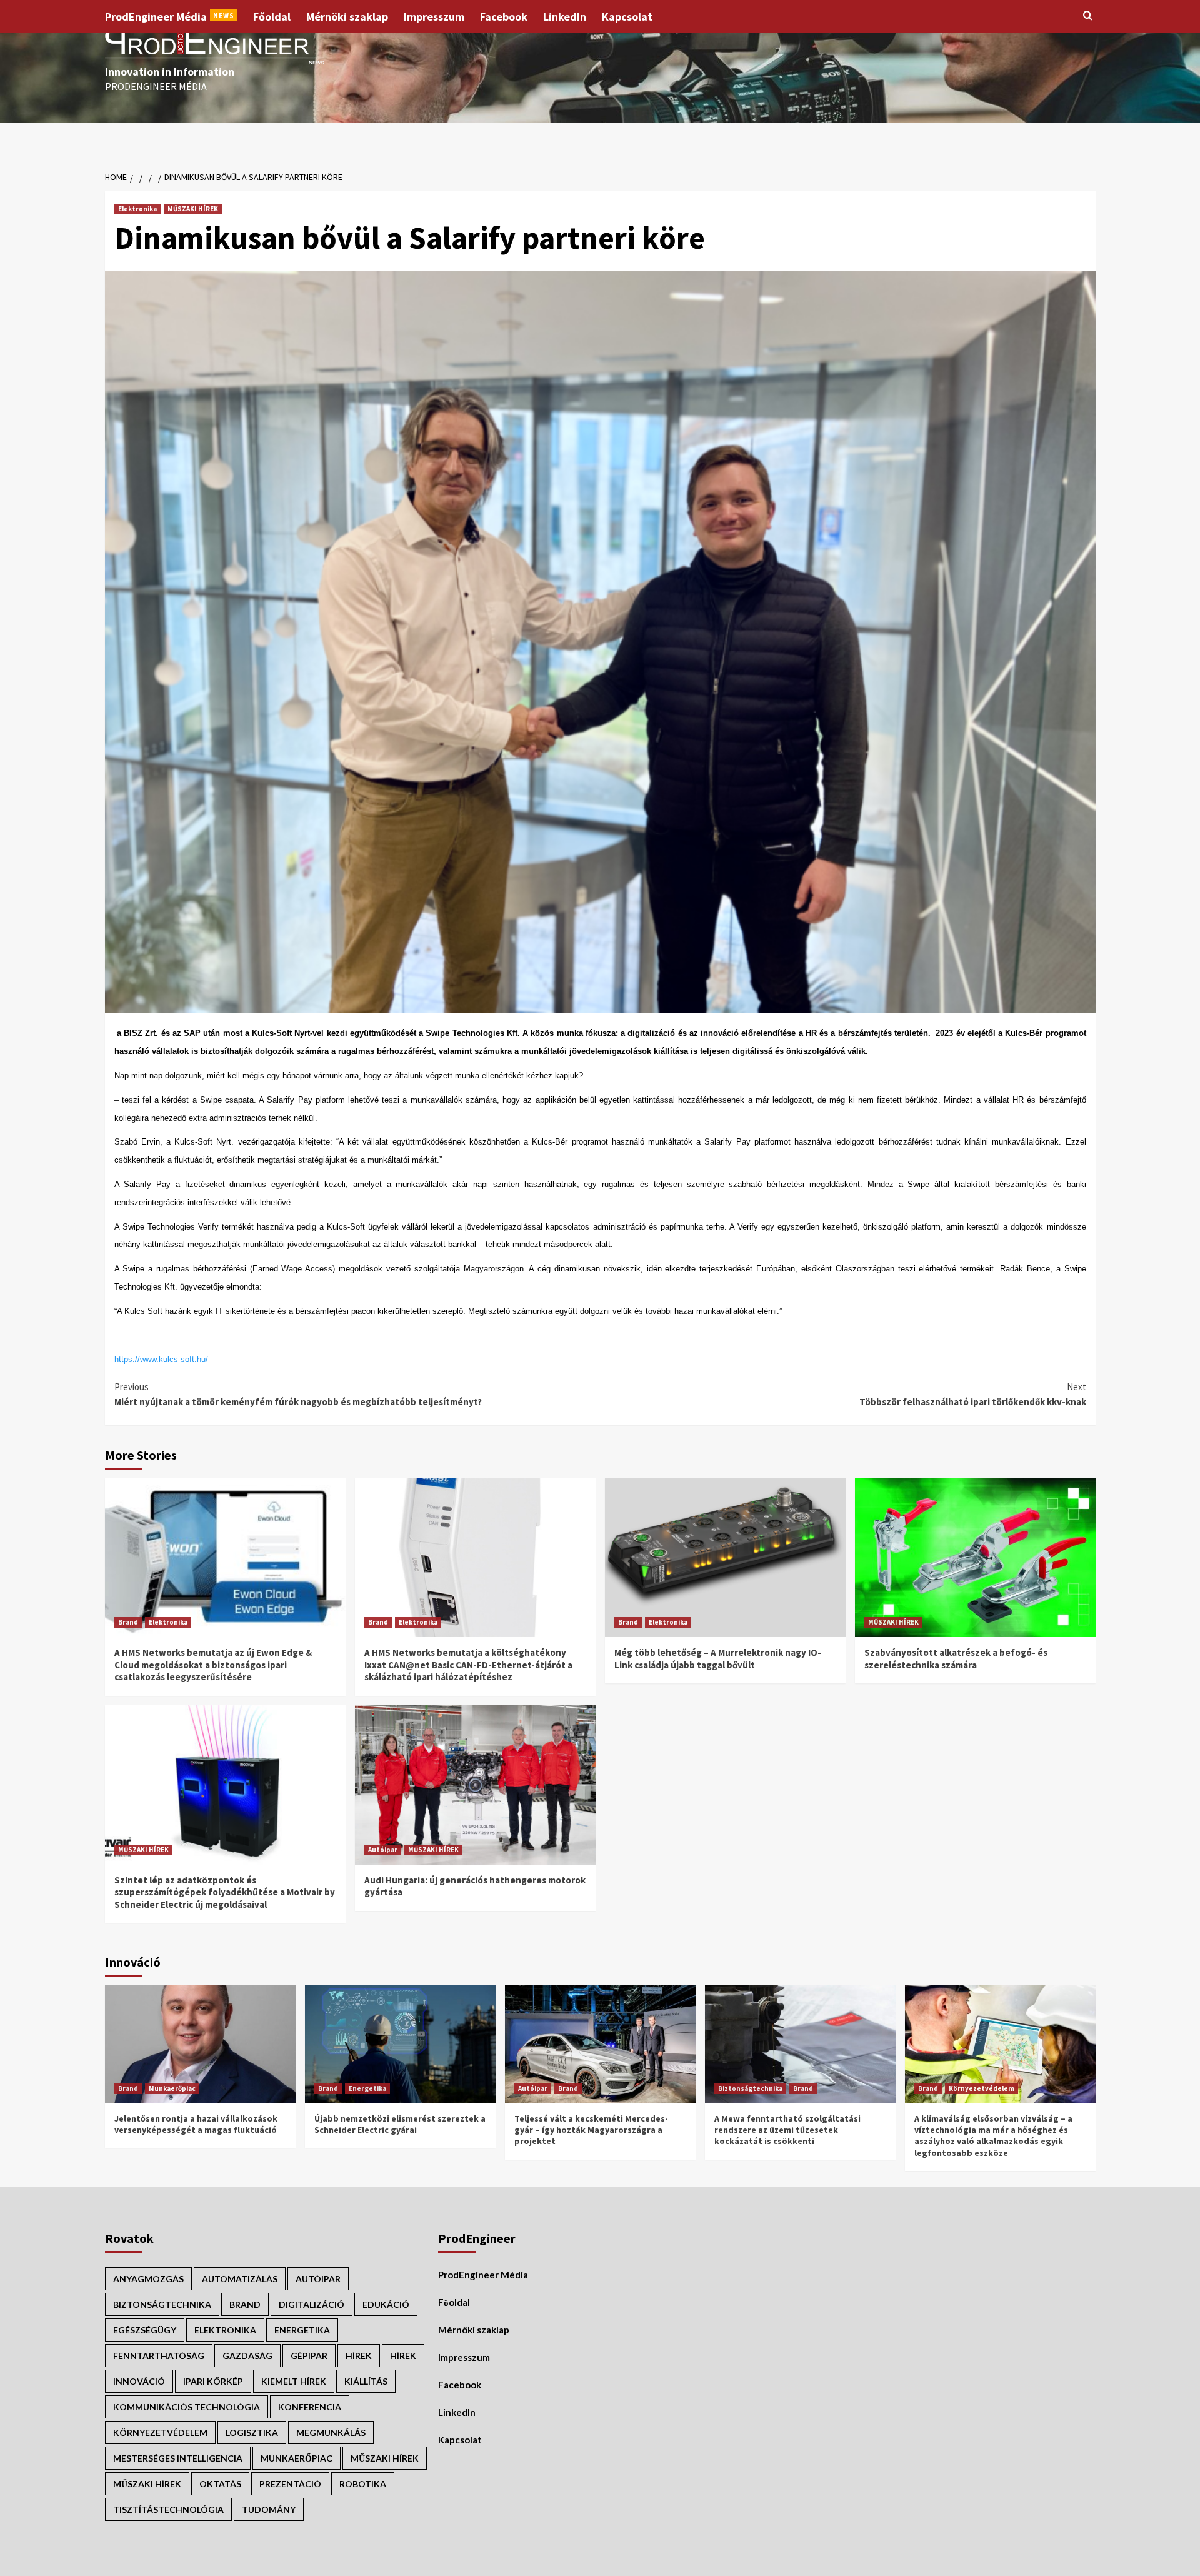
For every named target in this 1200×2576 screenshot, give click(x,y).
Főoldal (272, 17)
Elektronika (137, 209)
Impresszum (434, 17)
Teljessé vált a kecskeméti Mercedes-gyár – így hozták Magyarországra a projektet (591, 2130)
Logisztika (252, 2433)
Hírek (403, 2356)
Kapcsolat (627, 17)
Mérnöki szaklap (347, 17)
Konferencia (310, 2407)
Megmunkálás (331, 2433)
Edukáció (386, 2304)
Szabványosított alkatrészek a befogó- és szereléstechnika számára (956, 1659)
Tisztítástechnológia (168, 2509)
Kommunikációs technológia (187, 2407)
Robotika (363, 2484)
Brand (128, 1622)
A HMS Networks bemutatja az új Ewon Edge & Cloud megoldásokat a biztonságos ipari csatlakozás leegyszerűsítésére (213, 1665)
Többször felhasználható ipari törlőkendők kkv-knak (973, 1394)
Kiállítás (366, 2381)
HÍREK (359, 2356)
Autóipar (383, 1850)
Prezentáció (290, 2484)
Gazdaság (247, 2356)
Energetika (367, 2088)
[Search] (1088, 16)
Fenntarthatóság (159, 2356)
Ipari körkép (213, 2381)
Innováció (139, 2381)
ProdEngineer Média (170, 17)
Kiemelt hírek (294, 2381)
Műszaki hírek (147, 2484)
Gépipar (309, 2356)
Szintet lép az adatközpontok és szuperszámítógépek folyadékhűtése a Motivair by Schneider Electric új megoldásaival (225, 1892)
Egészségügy (145, 2330)
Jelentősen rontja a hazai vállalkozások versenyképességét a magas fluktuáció (196, 2124)
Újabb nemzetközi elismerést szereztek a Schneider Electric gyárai (400, 2124)
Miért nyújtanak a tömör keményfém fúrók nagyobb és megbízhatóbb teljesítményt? (298, 1394)
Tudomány (269, 2509)
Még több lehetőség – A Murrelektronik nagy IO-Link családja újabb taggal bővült (718, 1659)
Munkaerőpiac (172, 2088)
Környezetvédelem (982, 2088)
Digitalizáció (312, 2304)
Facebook (504, 17)
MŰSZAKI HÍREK (193, 209)
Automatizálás (240, 2279)
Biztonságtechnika (750, 2088)
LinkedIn (565, 17)
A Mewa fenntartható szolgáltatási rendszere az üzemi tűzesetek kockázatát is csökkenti (787, 2130)
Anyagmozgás (148, 2279)
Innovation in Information (170, 72)
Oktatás (220, 2484)
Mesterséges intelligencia (178, 2458)
